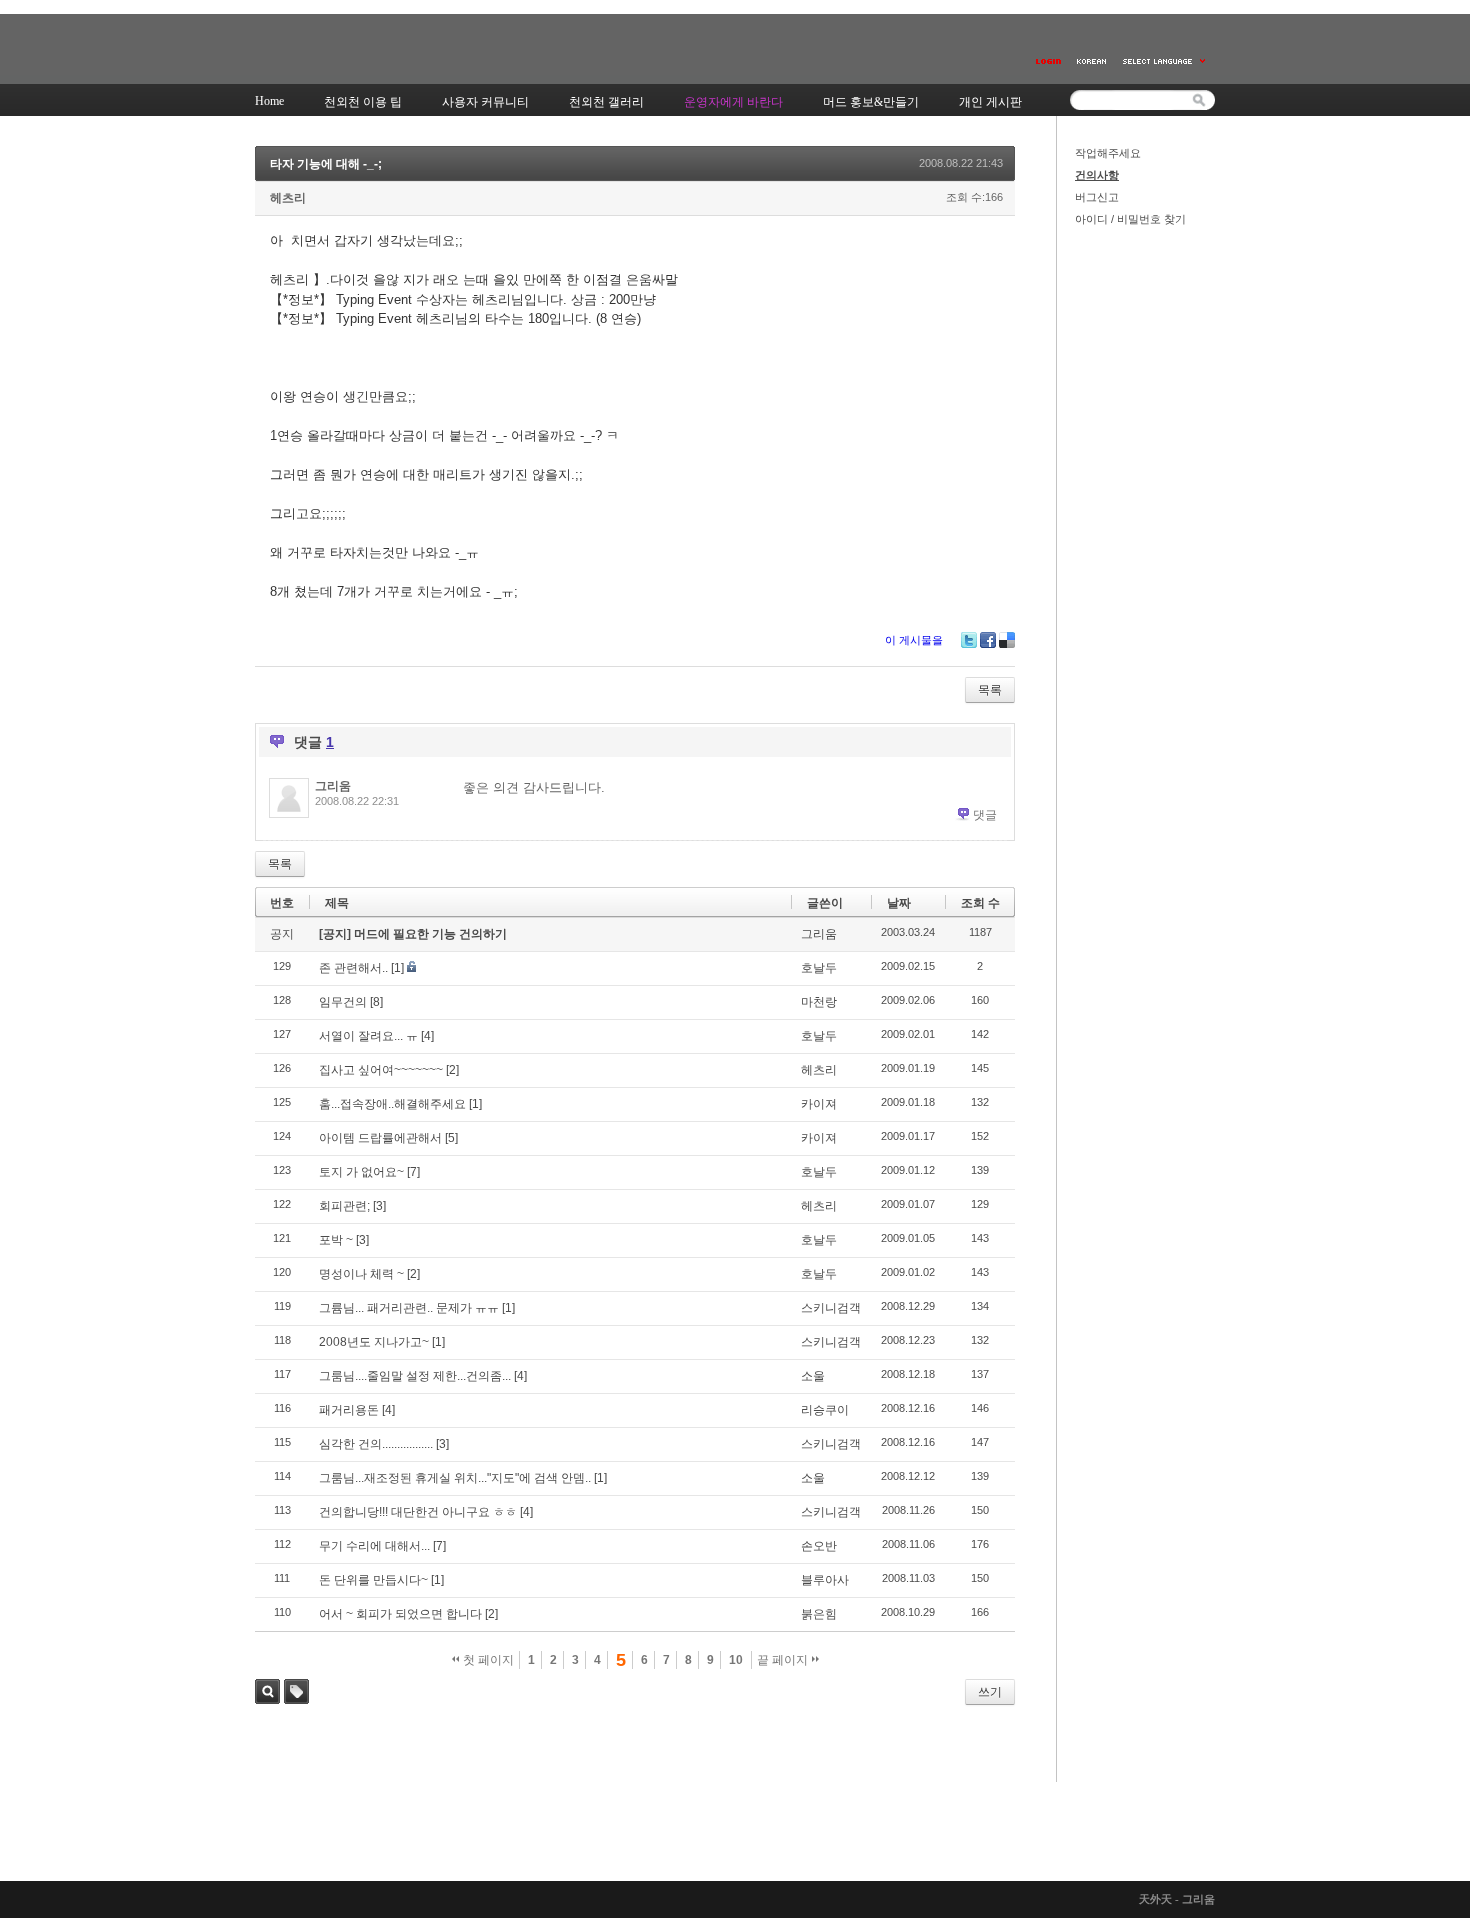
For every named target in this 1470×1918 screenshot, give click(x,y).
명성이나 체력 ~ (361, 1274)
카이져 (819, 1104)
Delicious (1007, 640)
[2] (452, 1070)
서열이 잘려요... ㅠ (368, 1036)
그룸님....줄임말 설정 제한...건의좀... (415, 1376)
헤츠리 (288, 198)
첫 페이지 (487, 1660)
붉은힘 (819, 1614)
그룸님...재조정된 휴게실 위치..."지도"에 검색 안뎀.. (455, 1478)
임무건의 (343, 1002)
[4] (427, 1036)
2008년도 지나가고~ (374, 1342)
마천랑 (819, 1002)
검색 (267, 1691)
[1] (397, 968)
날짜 (899, 903)
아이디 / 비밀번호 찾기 (1130, 219)
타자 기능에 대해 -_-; (326, 164)
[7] (413, 1172)
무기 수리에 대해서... (374, 1546)
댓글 (985, 815)
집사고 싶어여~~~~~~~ (381, 1070)
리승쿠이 (825, 1410)
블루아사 (825, 1580)
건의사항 (1097, 175)
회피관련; (344, 1206)
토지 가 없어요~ (361, 1172)
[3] (379, 1206)
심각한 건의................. (376, 1444)
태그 (296, 1691)
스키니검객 (831, 1308)
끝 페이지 (784, 1660)
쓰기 (990, 1692)
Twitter (969, 640)
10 (736, 1660)
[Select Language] (1165, 61)
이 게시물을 (914, 640)
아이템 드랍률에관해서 (380, 1138)
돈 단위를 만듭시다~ (373, 1580)
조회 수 (980, 903)
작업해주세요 (1108, 153)
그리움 (333, 786)
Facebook (988, 640)
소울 (813, 1376)
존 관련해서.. (353, 968)
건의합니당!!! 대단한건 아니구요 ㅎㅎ (418, 1512)
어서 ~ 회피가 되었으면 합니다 (400, 1614)
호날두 (819, 968)
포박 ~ (336, 1240)
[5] (451, 1138)
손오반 (819, 1546)
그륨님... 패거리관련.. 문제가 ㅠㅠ (409, 1308)
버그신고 (1097, 197)
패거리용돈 (349, 1410)
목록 (990, 690)
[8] (376, 1002)
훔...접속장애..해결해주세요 (392, 1104)
